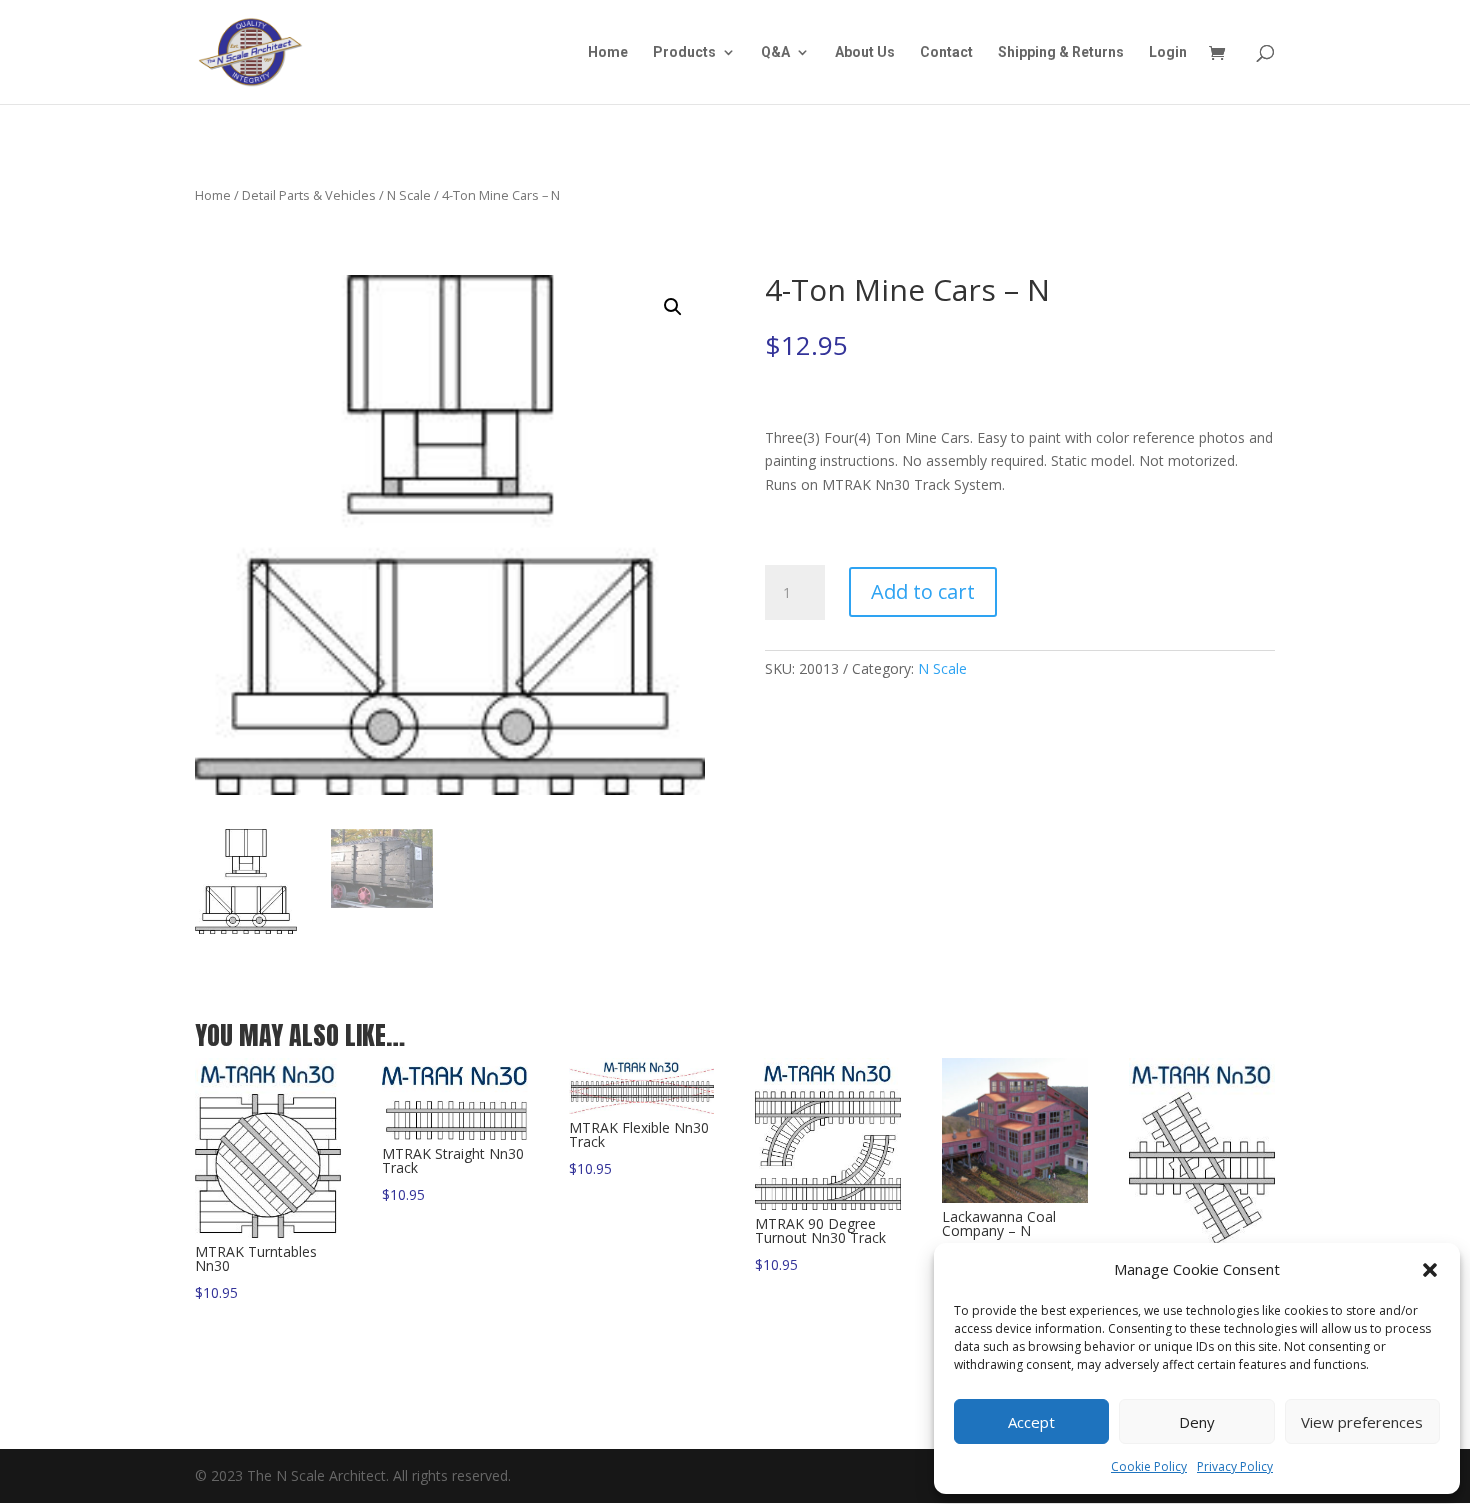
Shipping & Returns (1061, 52)
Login (1168, 52)
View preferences (1362, 1422)
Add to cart (923, 591)
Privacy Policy (1235, 1466)
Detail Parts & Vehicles (309, 195)
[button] (1430, 1270)
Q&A (775, 52)
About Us (865, 52)
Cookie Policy (1149, 1466)
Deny (1197, 1422)
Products (684, 52)
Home (608, 52)
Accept (1031, 1422)
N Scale (409, 195)
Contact (946, 52)
